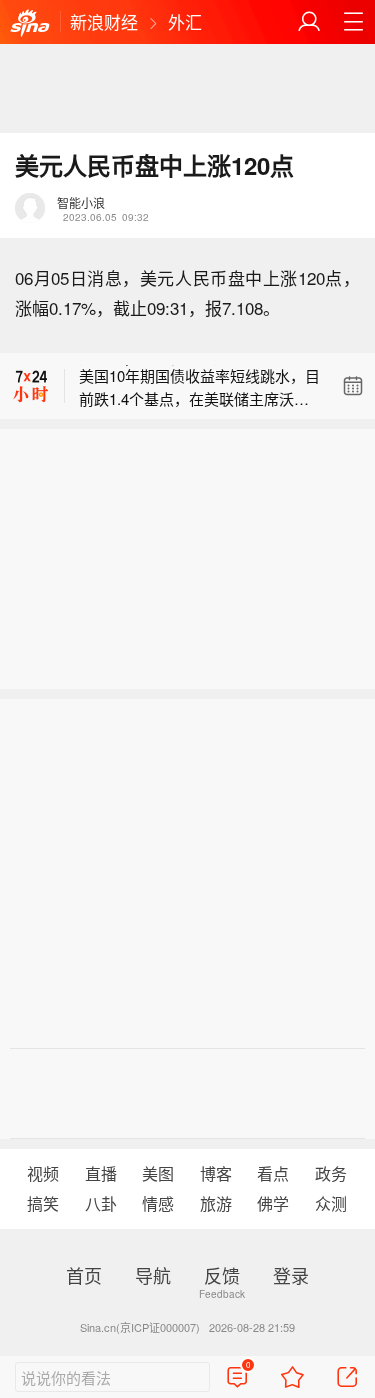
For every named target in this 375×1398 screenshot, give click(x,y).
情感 (158, 1203)
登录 (291, 1275)
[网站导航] (353, 22)
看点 (273, 1173)
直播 (101, 1173)
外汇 (185, 21)
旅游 (216, 1203)
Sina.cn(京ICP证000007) (140, 1327)
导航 (153, 1275)
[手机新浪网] (30, 24)
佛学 (273, 1203)
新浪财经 (104, 21)
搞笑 (43, 1203)
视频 (43, 1173)
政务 (331, 1173)
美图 (158, 1173)
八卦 (101, 1203)
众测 (331, 1203)
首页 (84, 1275)
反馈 (222, 1275)
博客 (216, 1173)
